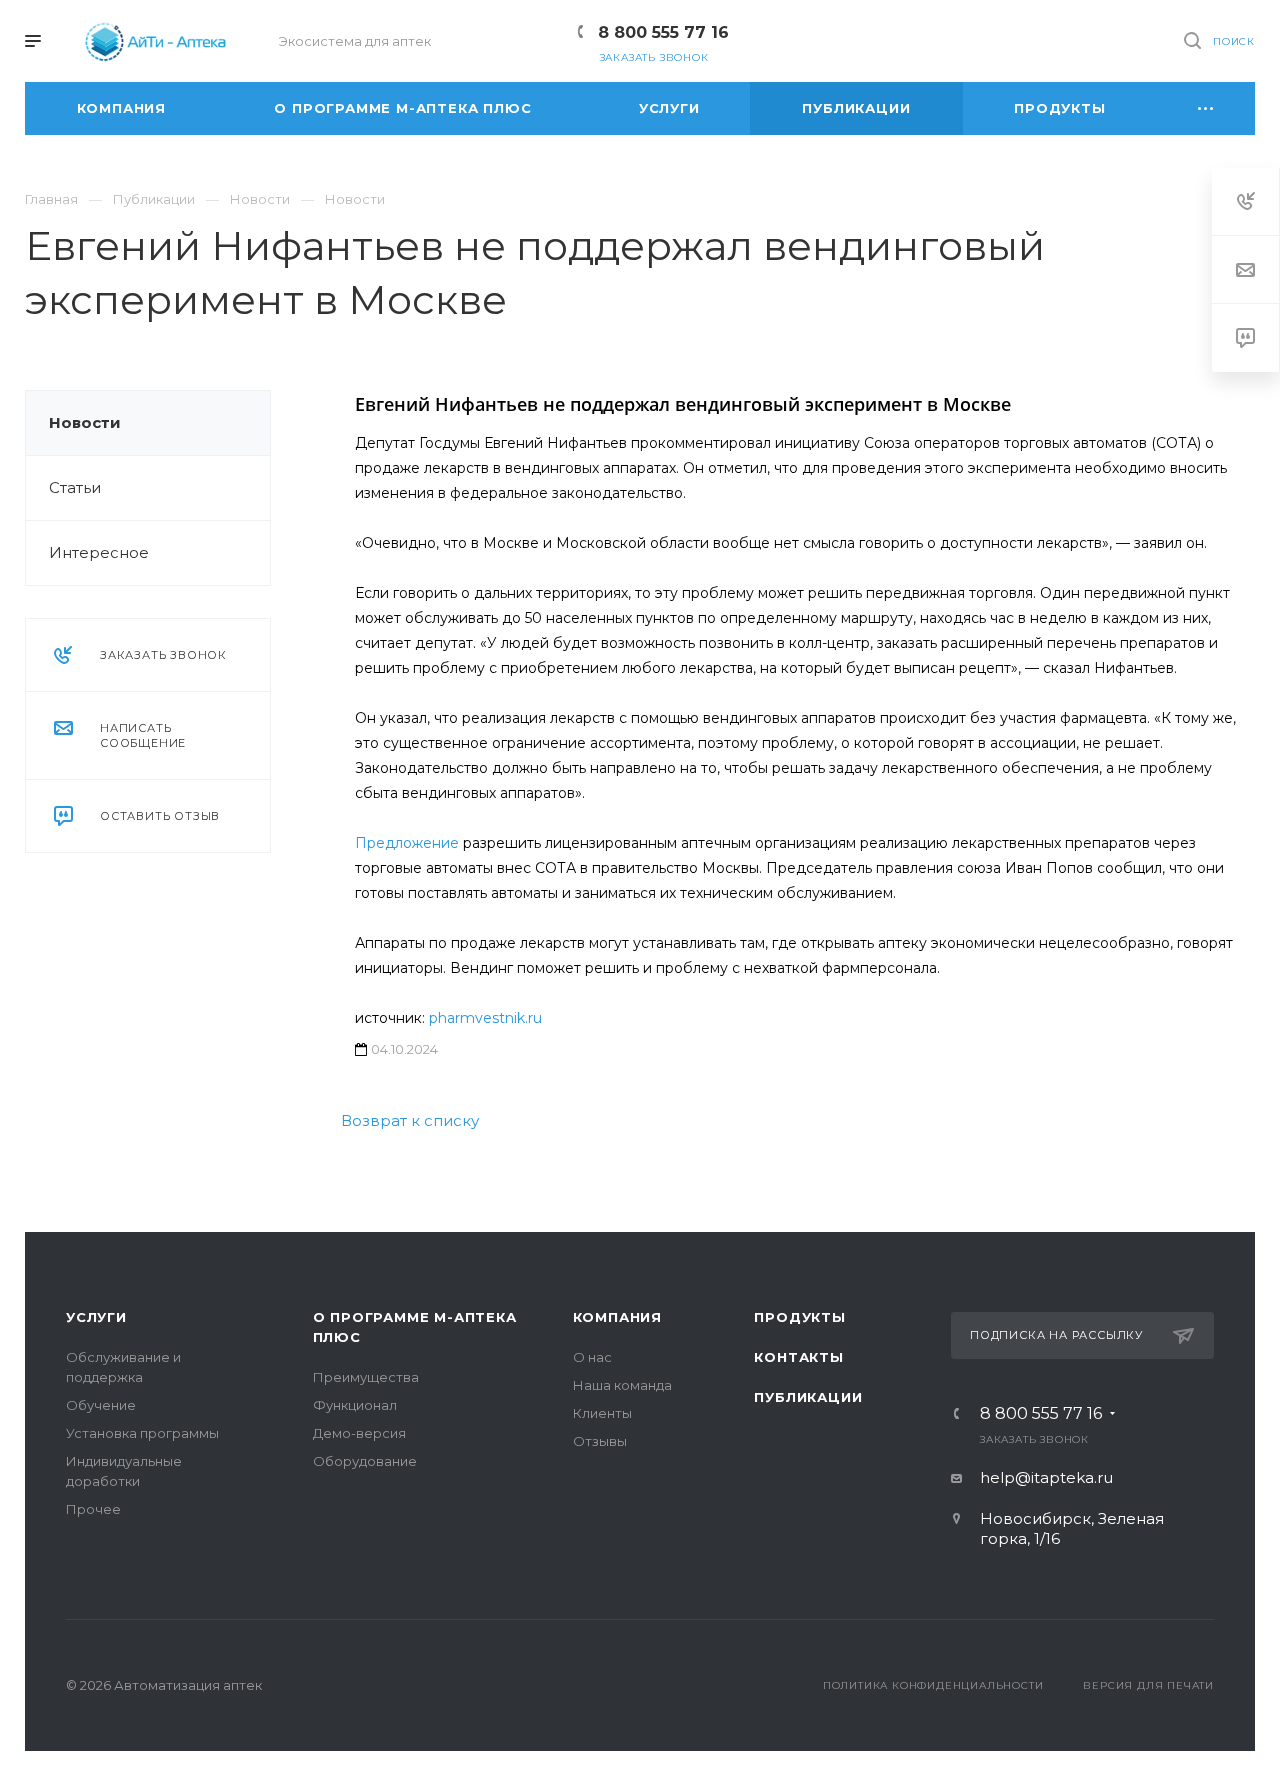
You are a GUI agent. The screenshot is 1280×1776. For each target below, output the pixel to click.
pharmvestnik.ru (485, 1018)
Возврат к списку (410, 1120)
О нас (592, 1357)
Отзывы (600, 1441)
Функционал (355, 1405)
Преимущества (366, 1377)
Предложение (407, 843)
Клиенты (602, 1413)
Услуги (96, 1317)
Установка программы (142, 1433)
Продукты (799, 1317)
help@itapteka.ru (1046, 1477)
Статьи (75, 487)
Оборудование (365, 1461)
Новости (85, 422)
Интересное (99, 552)
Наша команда (622, 1385)
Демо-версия (359, 1433)
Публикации (808, 1397)
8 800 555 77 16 (663, 32)
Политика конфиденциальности (933, 1685)
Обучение (101, 1405)
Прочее (93, 1509)
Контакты (798, 1357)
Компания (617, 1317)
